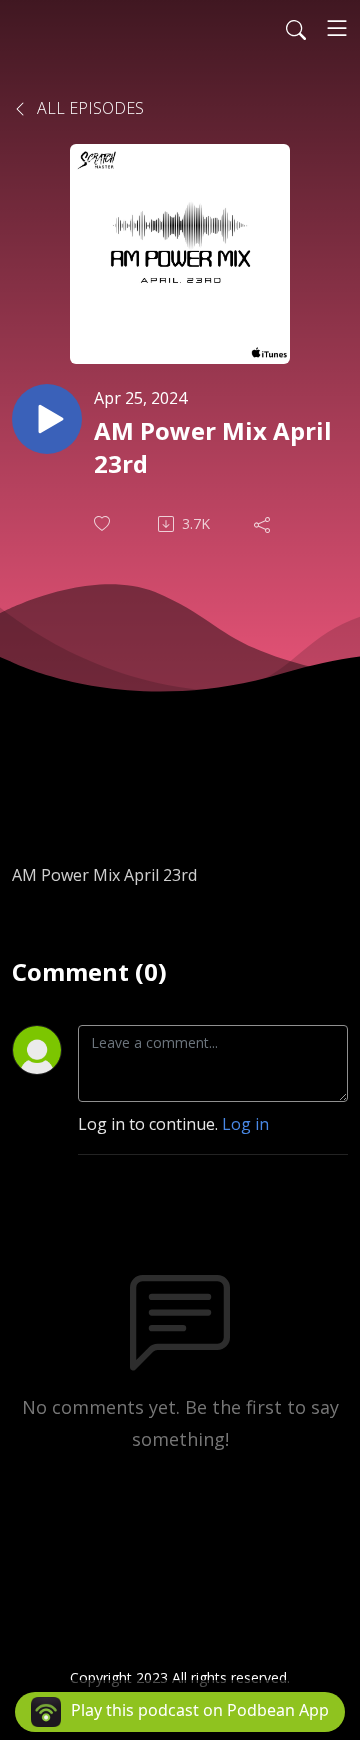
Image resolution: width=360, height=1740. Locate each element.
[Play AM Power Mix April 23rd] (47, 419)
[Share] (264, 524)
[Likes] (104, 523)
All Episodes (88, 108)
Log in (245, 1124)
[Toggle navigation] (337, 28)
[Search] (296, 28)
